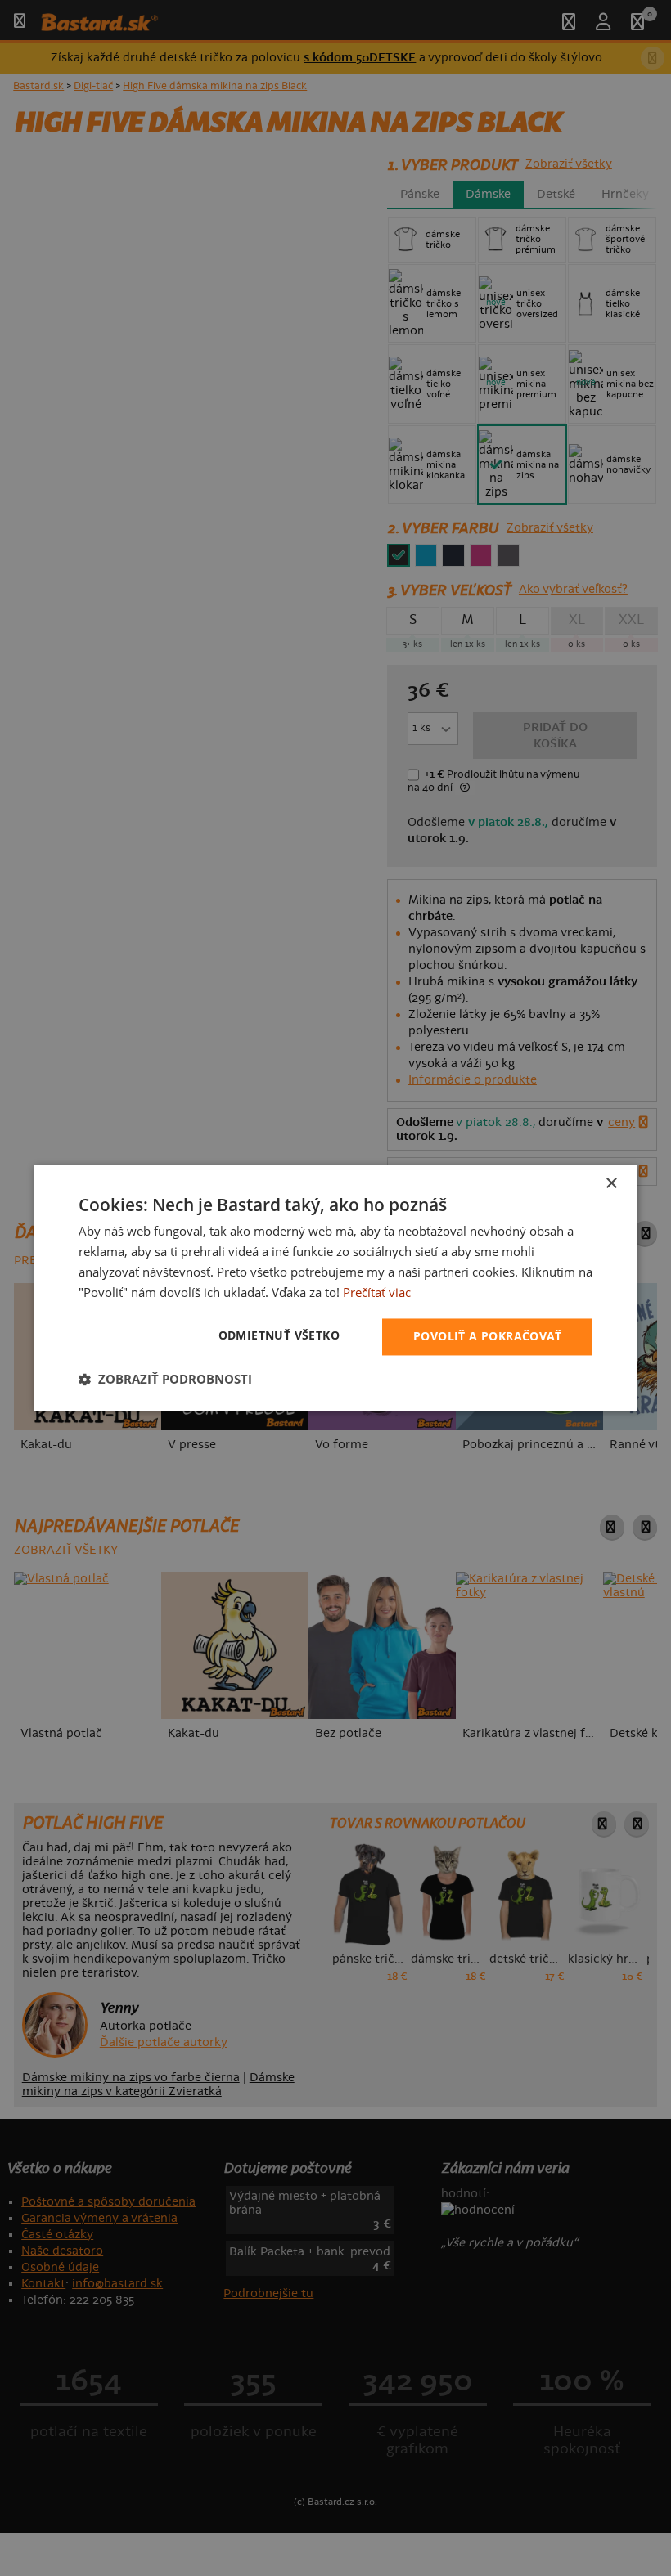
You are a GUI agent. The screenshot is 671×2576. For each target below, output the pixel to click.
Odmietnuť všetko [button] (279, 1336)
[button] (165, 1380)
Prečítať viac (377, 1292)
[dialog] (335, 1288)
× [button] (611, 1184)
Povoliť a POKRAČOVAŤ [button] (487, 1337)
